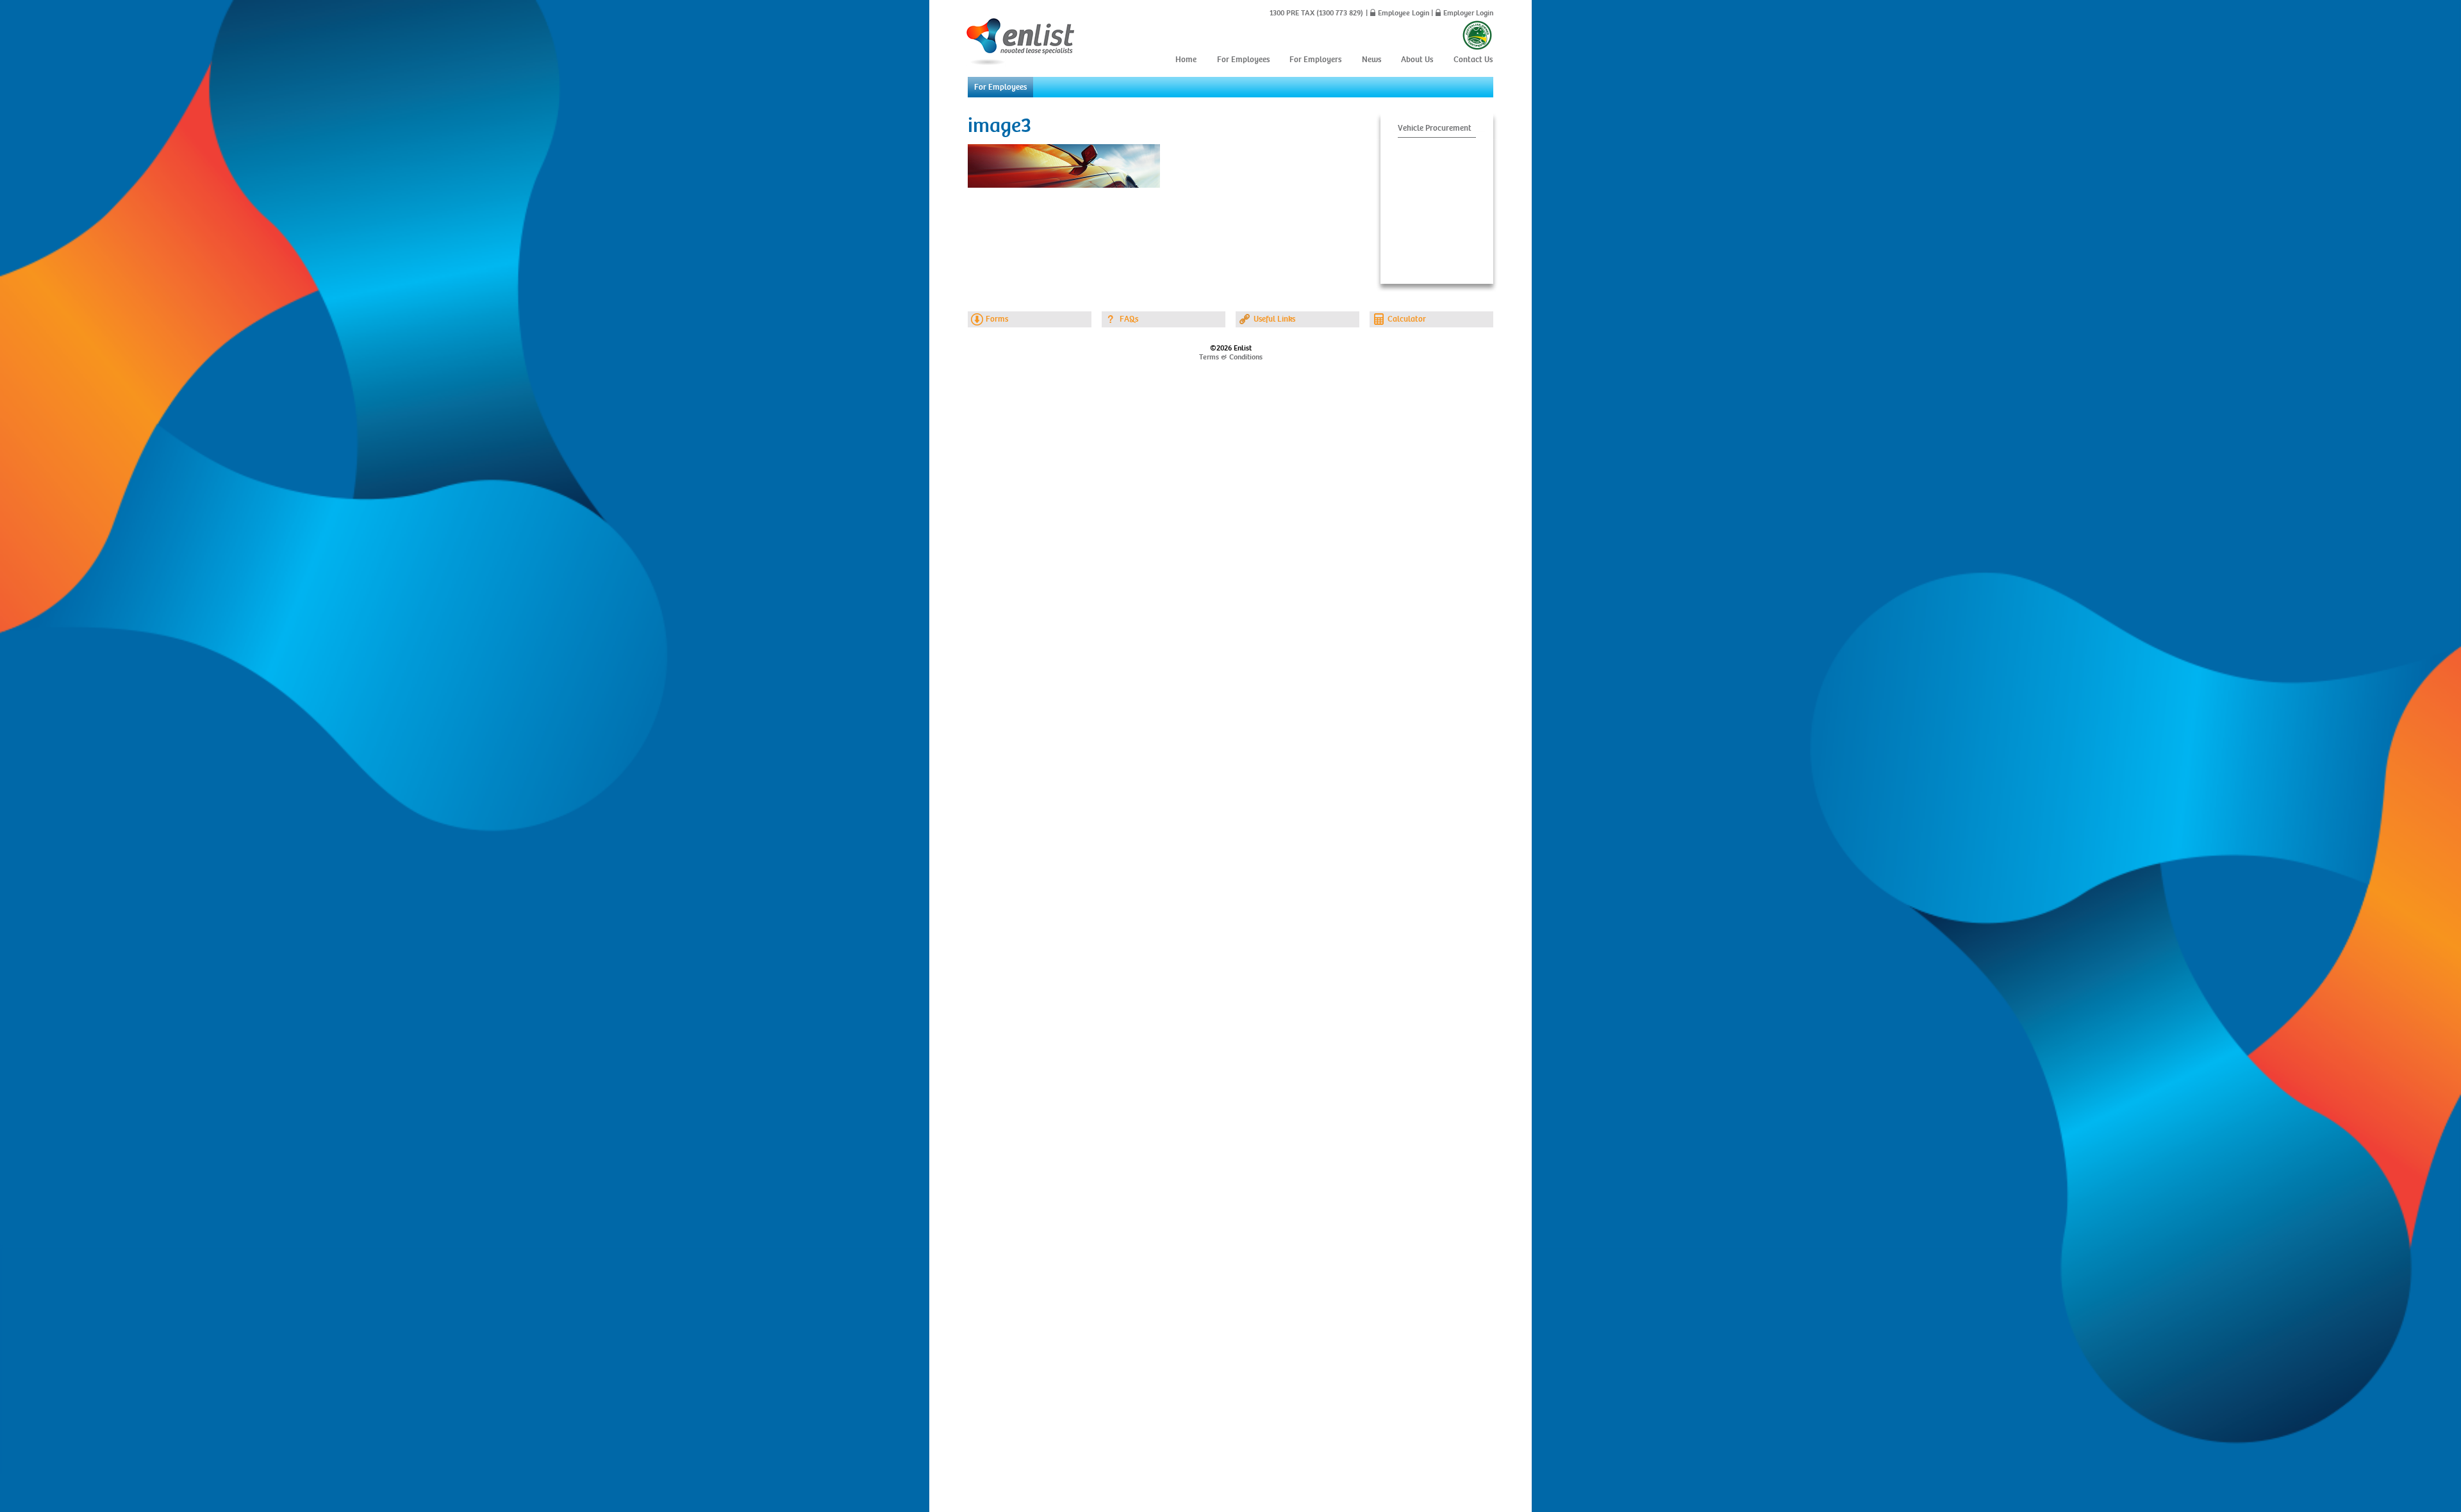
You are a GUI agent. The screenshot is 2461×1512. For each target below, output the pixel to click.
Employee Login (1404, 13)
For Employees (1243, 60)
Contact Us (1473, 60)
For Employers (1315, 60)
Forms (997, 319)
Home (1186, 60)
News (1371, 60)
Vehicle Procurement (1435, 128)
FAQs (1129, 319)
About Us (1417, 60)
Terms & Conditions (1231, 357)
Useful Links (1274, 319)
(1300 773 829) (1339, 13)
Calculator (1407, 319)
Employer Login (1468, 13)
